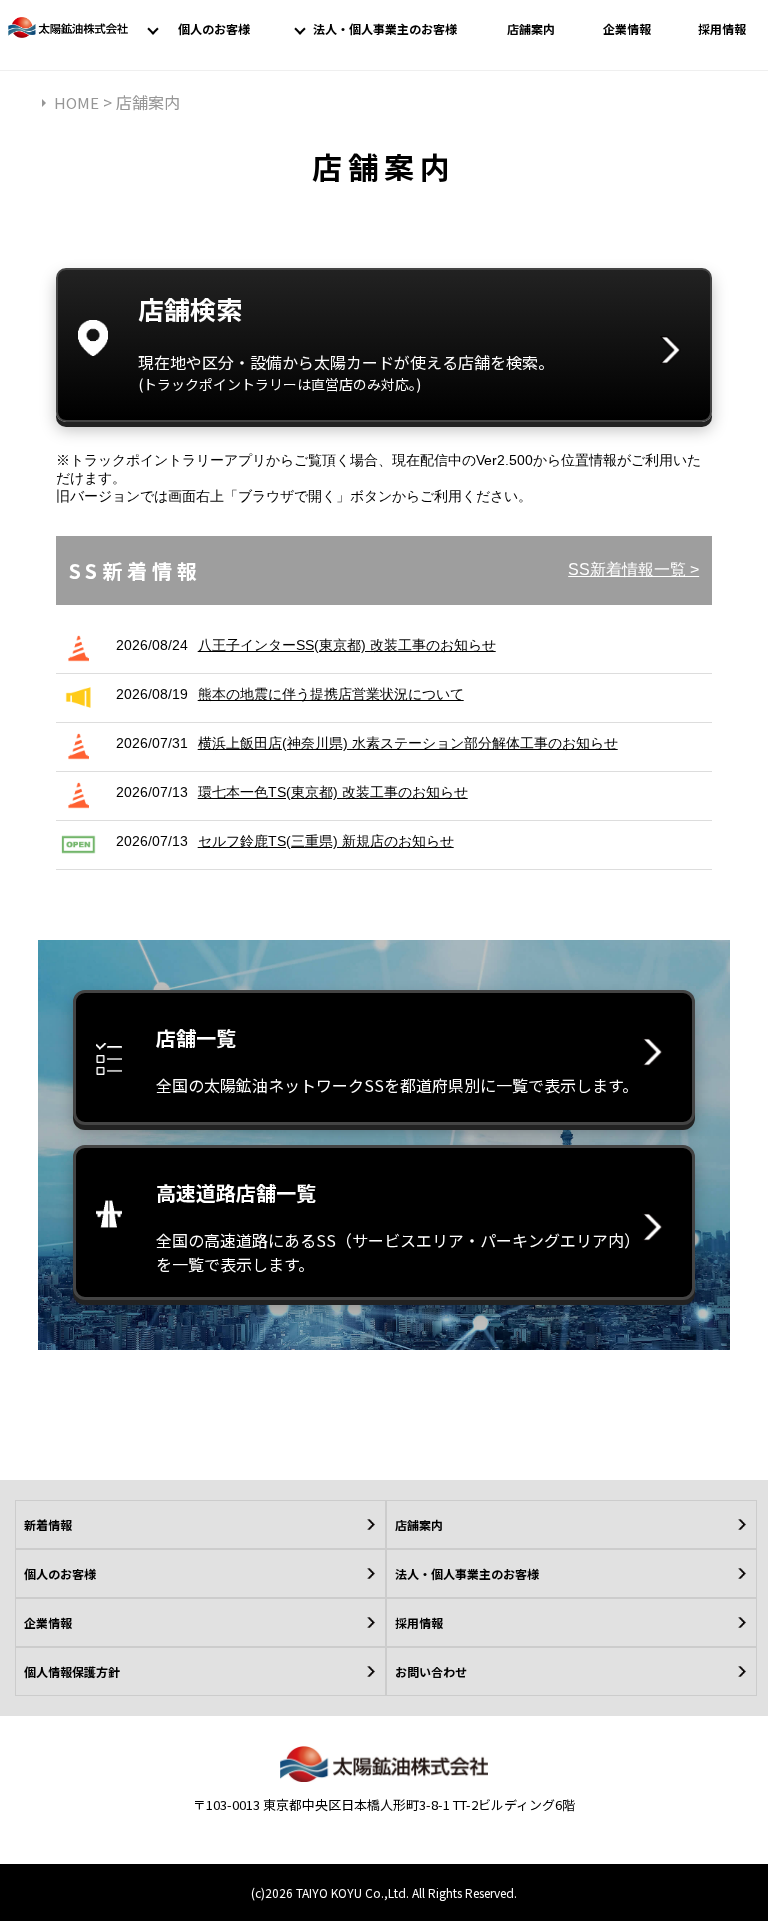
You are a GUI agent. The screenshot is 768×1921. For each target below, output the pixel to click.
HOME (76, 102)
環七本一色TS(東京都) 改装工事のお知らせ (333, 792)
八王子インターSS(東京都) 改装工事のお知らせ (347, 645)
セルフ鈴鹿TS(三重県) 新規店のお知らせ (326, 841)
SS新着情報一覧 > (633, 569)
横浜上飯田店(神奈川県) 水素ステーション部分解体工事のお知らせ (408, 743)
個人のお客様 (214, 28)
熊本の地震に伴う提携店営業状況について (331, 694)
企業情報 (627, 28)
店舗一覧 (397, 1060)
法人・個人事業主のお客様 (385, 28)
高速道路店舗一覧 (394, 1227)
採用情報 (722, 28)
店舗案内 (531, 28)
